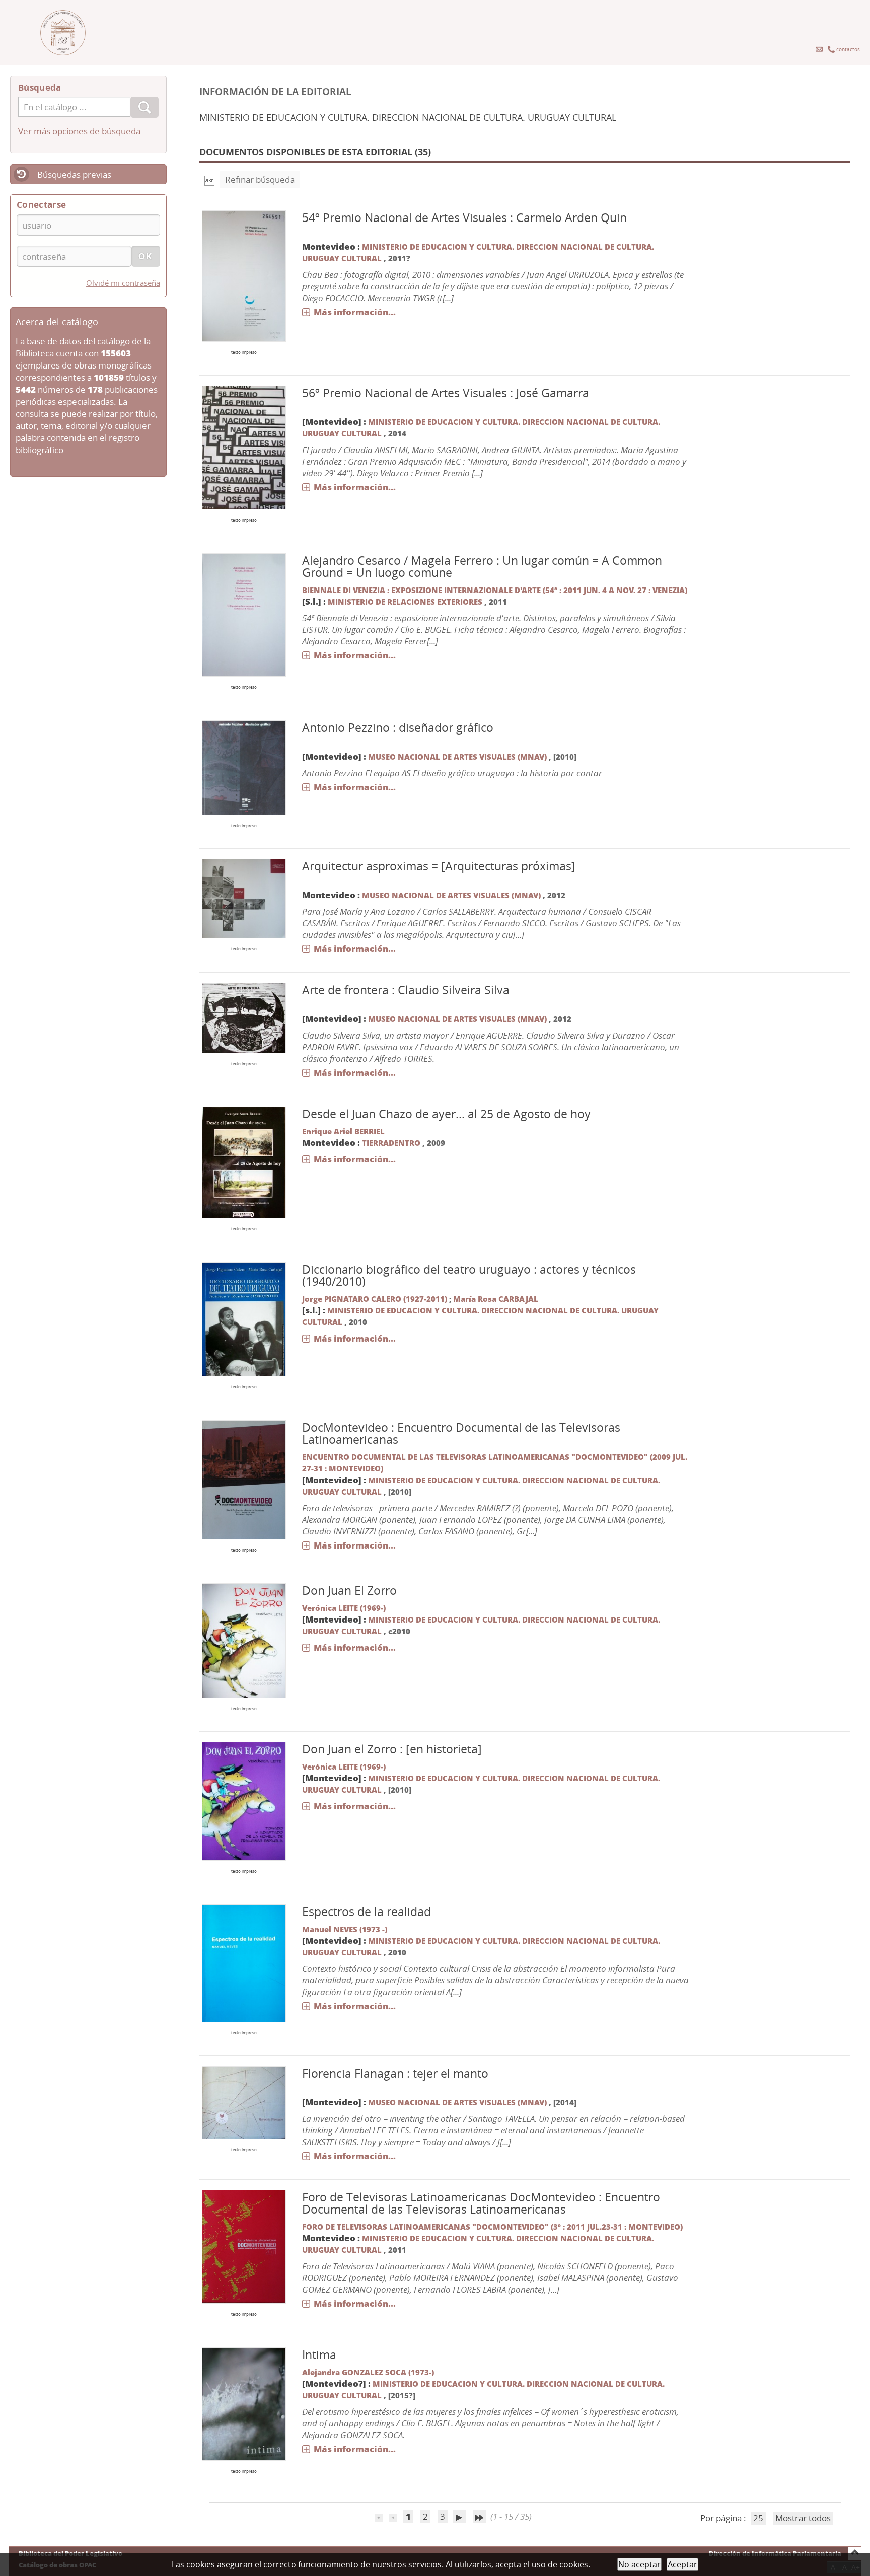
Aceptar (682, 2564)
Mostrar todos (803, 2518)
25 (758, 2518)
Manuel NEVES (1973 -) (345, 1929)
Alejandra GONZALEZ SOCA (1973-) (368, 2372)
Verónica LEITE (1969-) (344, 1608)
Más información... (355, 312)
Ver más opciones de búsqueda (79, 131)
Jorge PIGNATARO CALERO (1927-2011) (375, 1299)
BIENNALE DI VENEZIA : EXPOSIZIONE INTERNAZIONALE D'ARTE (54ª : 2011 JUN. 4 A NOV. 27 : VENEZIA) (495, 590)
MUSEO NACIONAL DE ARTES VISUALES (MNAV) (458, 757)
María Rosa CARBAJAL (496, 1299)
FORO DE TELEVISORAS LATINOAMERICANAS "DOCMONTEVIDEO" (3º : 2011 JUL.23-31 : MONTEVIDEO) (492, 2227)
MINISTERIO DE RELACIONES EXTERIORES (405, 602)
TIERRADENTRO (391, 1143)
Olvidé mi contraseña (123, 283)
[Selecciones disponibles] (209, 179)
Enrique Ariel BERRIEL (343, 1131)
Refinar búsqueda (260, 179)
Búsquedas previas (74, 174)
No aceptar (639, 2564)
